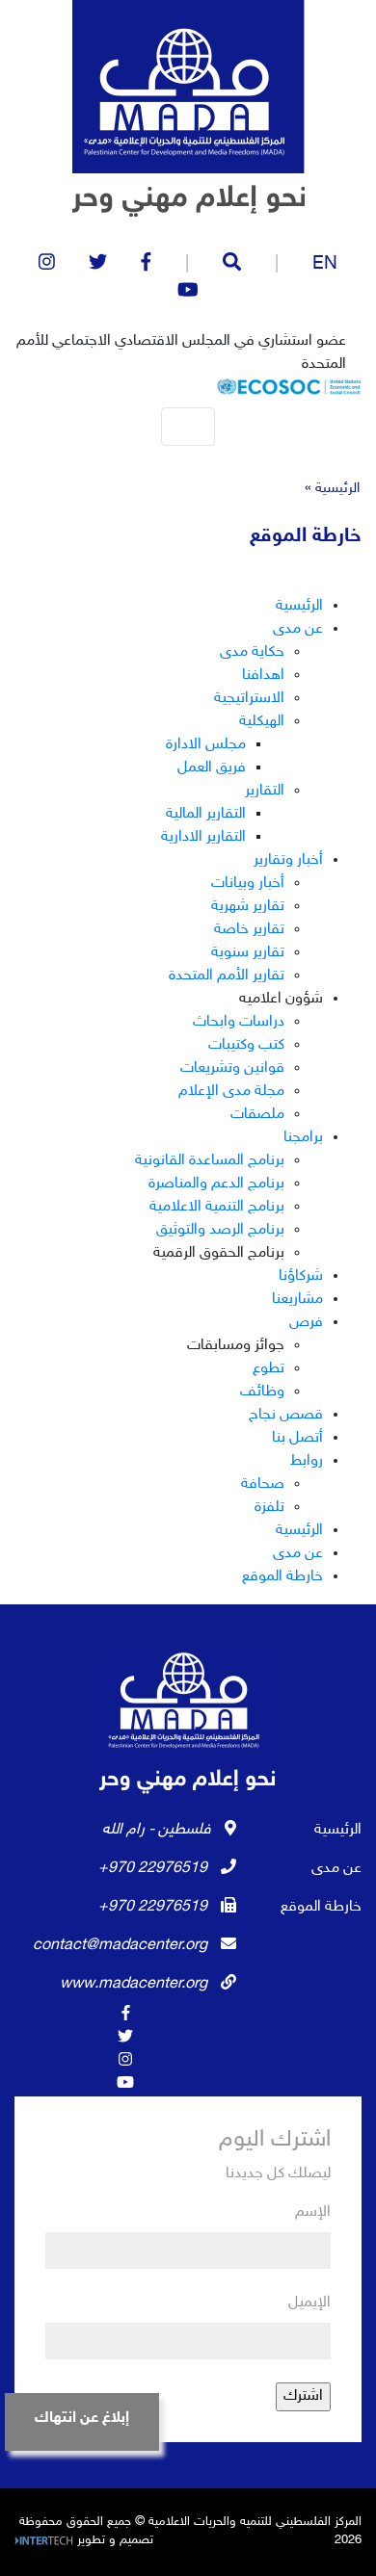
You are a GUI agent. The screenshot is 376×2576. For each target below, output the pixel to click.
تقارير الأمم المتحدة (227, 976)
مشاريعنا (297, 1300)
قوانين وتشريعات (232, 1068)
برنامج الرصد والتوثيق (220, 1230)
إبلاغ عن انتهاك (82, 2419)
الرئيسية (337, 489)
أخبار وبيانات (248, 884)
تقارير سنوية (248, 953)
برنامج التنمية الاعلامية (217, 1207)
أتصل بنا (297, 1438)
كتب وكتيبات (246, 1045)
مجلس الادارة (206, 745)
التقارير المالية (206, 814)
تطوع (269, 1369)
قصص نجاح (286, 1415)
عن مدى (298, 629)
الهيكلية (262, 722)
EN (325, 264)
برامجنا (303, 1138)
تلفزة (269, 1508)
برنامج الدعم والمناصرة (216, 1184)
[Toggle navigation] (188, 427)
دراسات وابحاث (239, 1022)
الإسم (313, 2212)
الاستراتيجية (249, 699)
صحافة (263, 1484)
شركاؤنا (301, 1276)
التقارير (265, 791)
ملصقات (257, 1115)
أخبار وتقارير (288, 860)
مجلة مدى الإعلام (231, 1092)
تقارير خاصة (249, 930)
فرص (306, 1323)
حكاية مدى (252, 652)
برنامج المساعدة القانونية (210, 1161)
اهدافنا (263, 676)
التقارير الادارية (203, 837)
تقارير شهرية (248, 907)
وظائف (262, 1392)
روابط (307, 1461)
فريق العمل (212, 768)
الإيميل (309, 2303)
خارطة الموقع (282, 1577)
